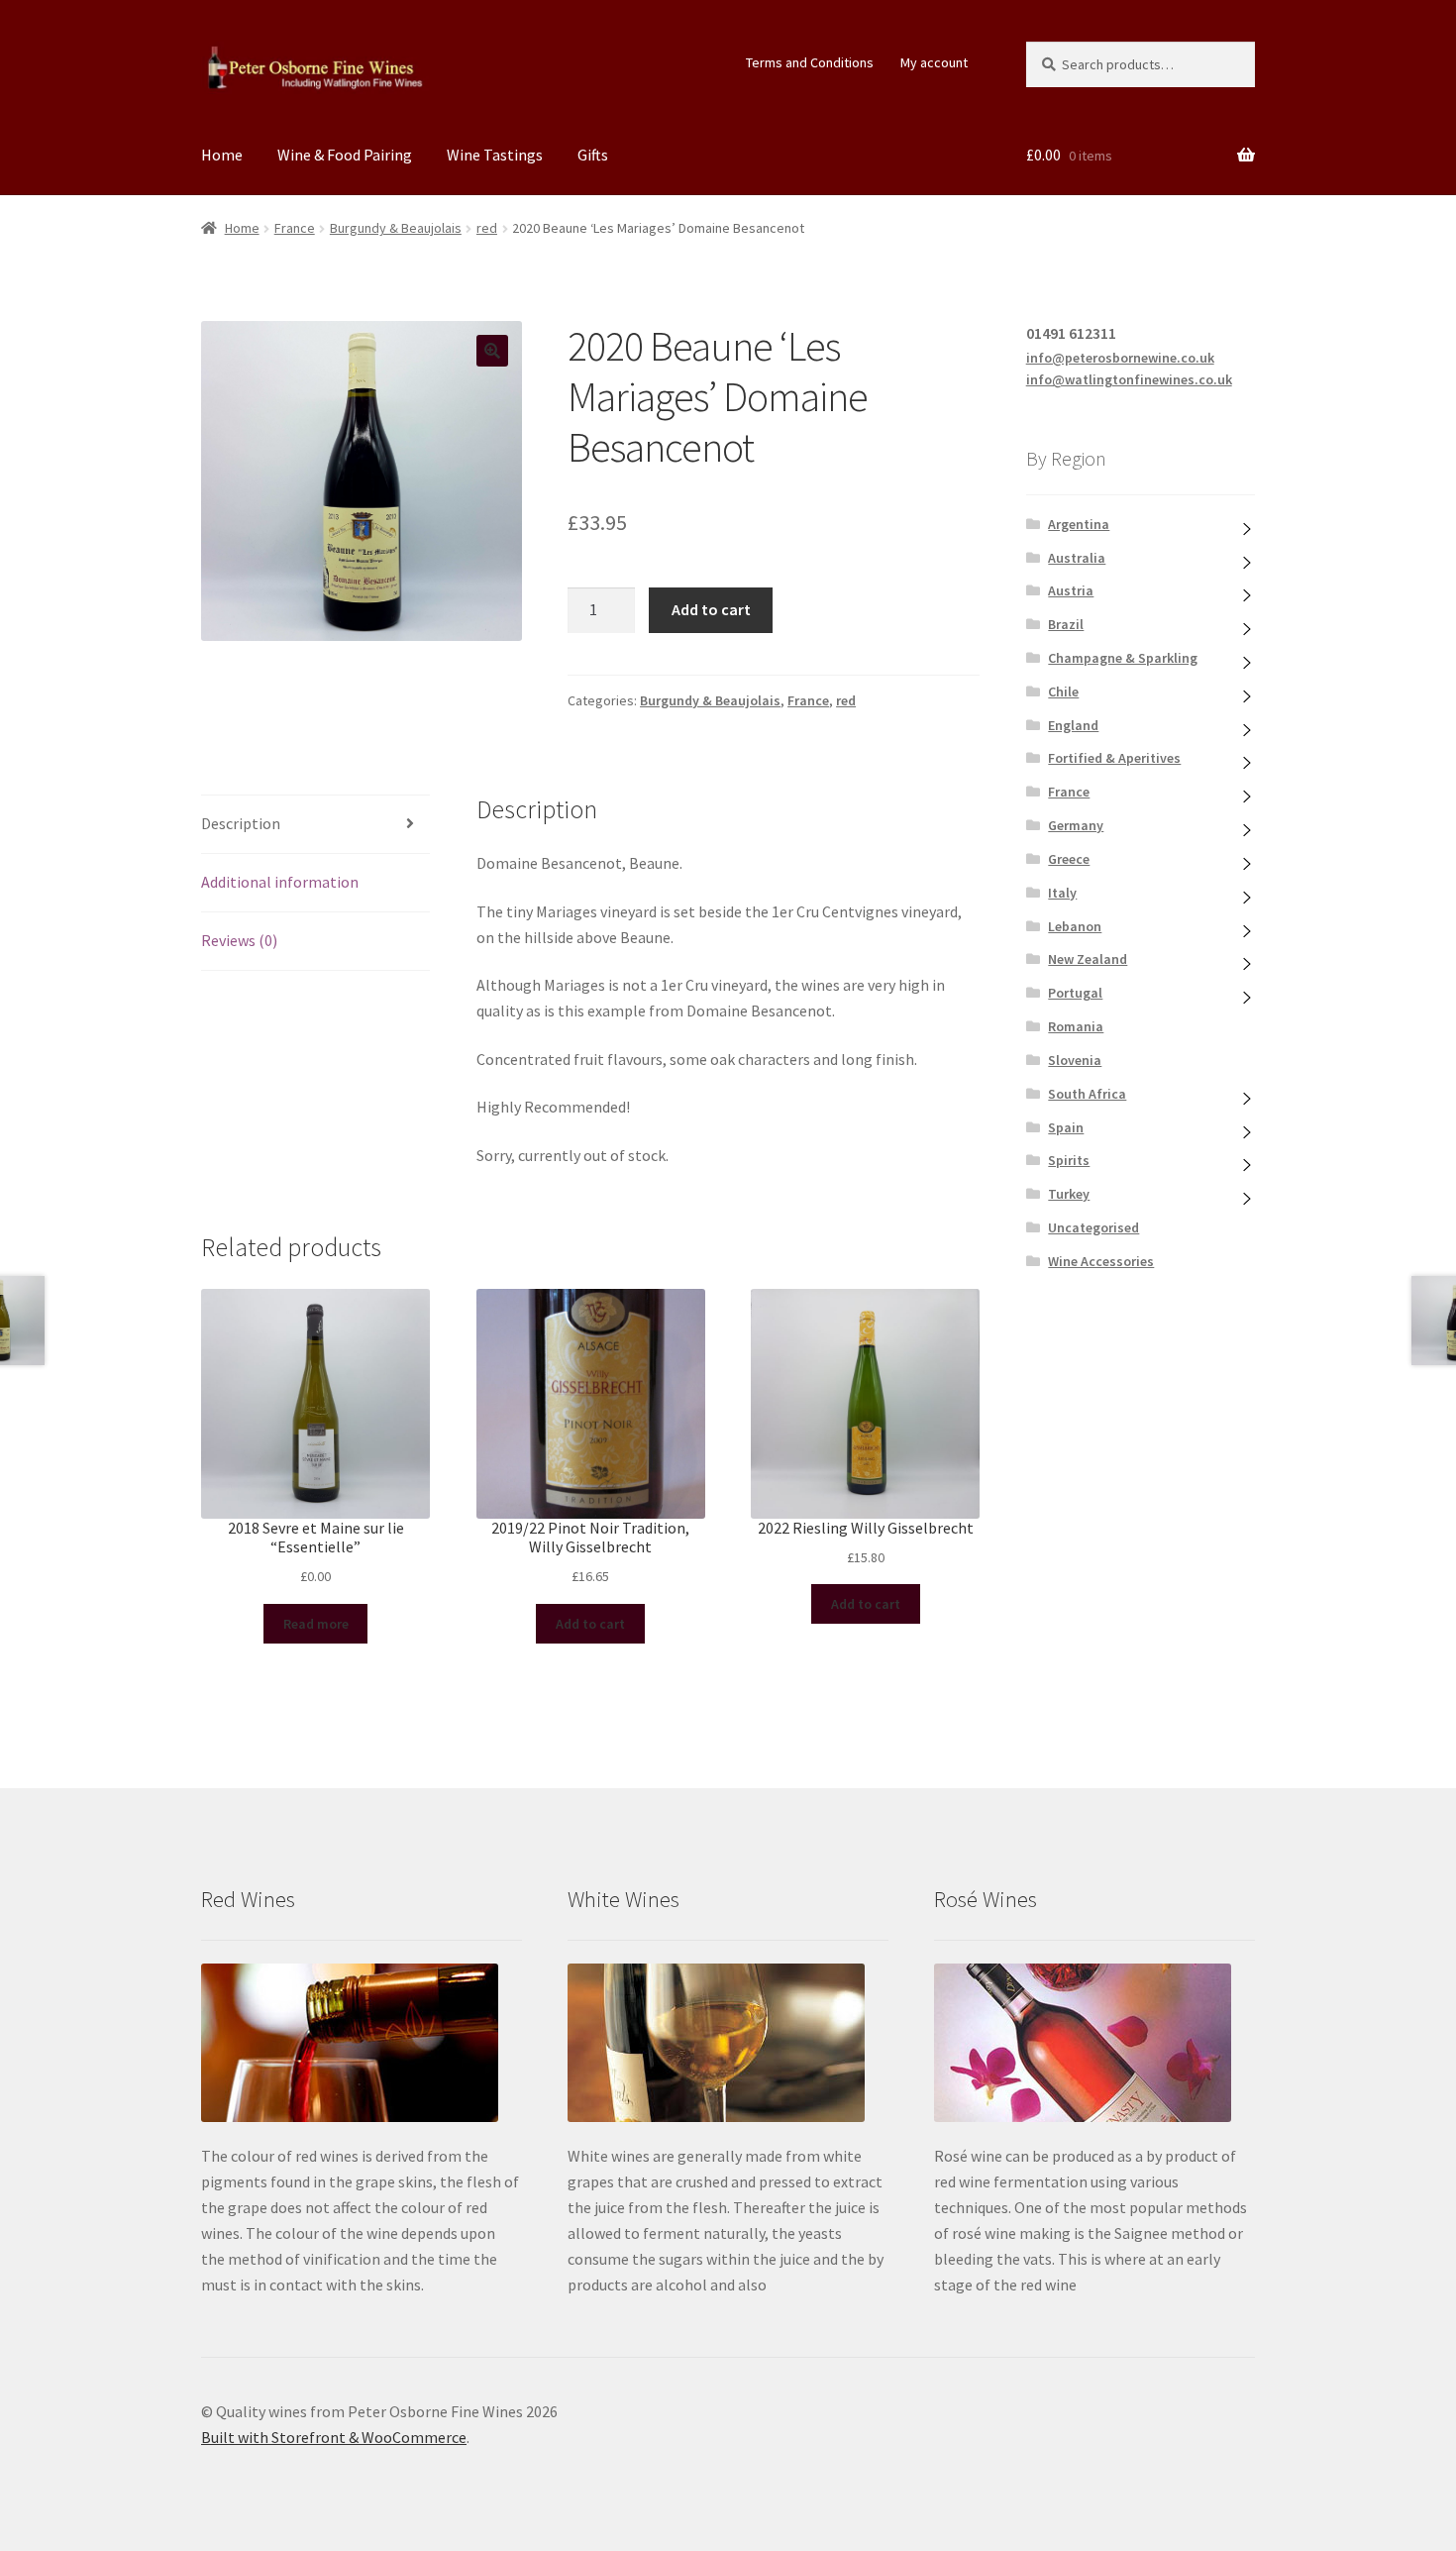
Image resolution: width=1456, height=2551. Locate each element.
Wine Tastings (495, 155)
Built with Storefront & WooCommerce (334, 2437)
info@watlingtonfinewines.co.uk (1129, 379)
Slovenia (1075, 1060)
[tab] (315, 825)
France (295, 228)
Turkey (1069, 1194)
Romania (1076, 1026)
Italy (1062, 893)
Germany (1076, 825)
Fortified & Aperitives (1114, 758)
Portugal (1075, 993)
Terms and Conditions (810, 62)
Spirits (1069, 1160)
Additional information (280, 882)
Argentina (1079, 524)
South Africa (1087, 1094)
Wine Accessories (1101, 1261)
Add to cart (711, 609)
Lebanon (1075, 926)
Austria (1071, 590)
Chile (1063, 691)
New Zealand (1088, 959)
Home (222, 155)
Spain (1066, 1127)
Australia (1077, 558)
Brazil (1066, 624)
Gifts (593, 155)
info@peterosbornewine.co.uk (1120, 358)
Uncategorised (1093, 1227)
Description (241, 823)
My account (934, 62)
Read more (316, 1624)
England (1073, 725)
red (487, 228)
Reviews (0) (239, 940)
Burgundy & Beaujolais (396, 228)
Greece (1069, 859)
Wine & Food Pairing (345, 155)
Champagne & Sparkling (1123, 658)
